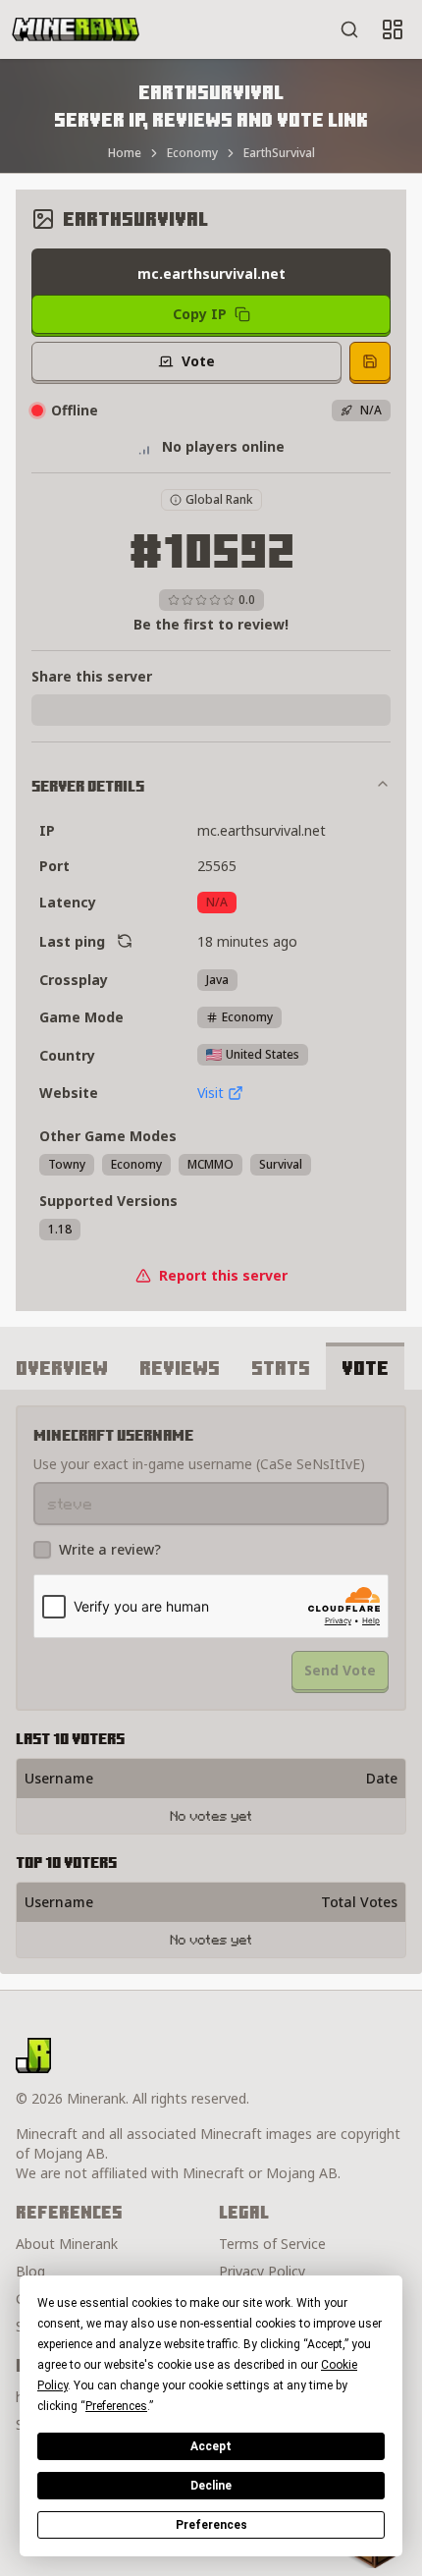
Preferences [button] (116, 2406)
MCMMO (211, 1164)
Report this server (223, 1275)
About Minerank (67, 2244)
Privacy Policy (262, 2271)
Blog (30, 2271)
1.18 (60, 1229)
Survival (281, 1164)
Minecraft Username (113, 1435)
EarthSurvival (279, 153)
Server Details (88, 786)
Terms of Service (272, 2244)
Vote (365, 1368)
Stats (281, 1368)
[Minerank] (76, 29)
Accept (211, 2446)
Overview (62, 1368)
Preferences (211, 2525)
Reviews (180, 1368)
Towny (67, 1164)
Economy (192, 153)
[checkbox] (42, 1550)
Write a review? (110, 1550)
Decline (211, 2486)
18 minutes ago (247, 941)
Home (125, 153)
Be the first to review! (211, 624)
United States (263, 1054)
